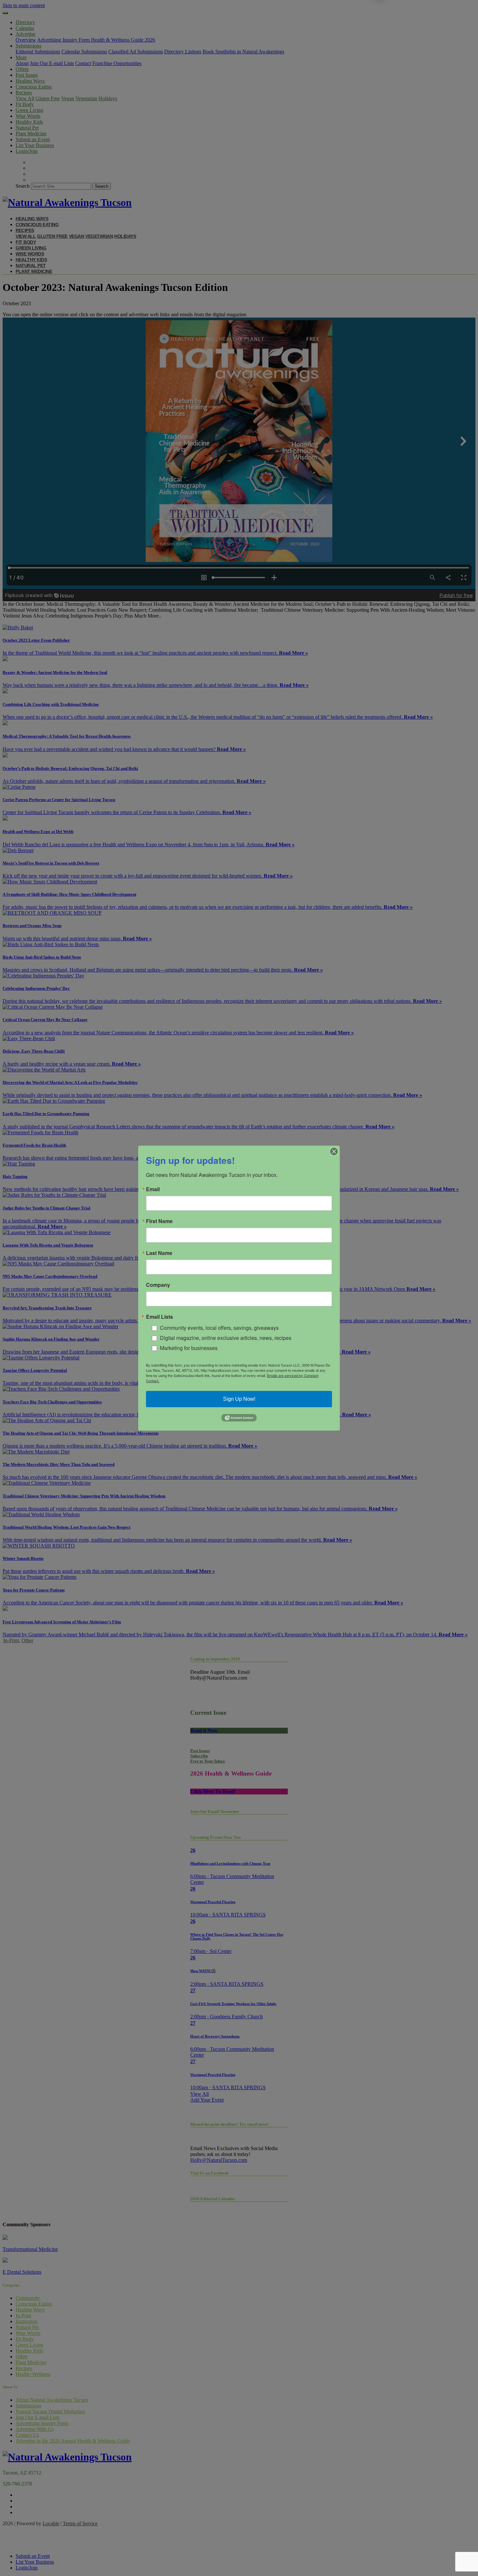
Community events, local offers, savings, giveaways (219, 1328)
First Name (159, 1221)
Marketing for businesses (189, 1348)
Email (153, 1189)
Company (158, 1285)
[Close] (334, 1151)
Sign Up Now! (239, 1399)
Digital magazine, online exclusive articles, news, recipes (226, 1338)
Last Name (159, 1253)
